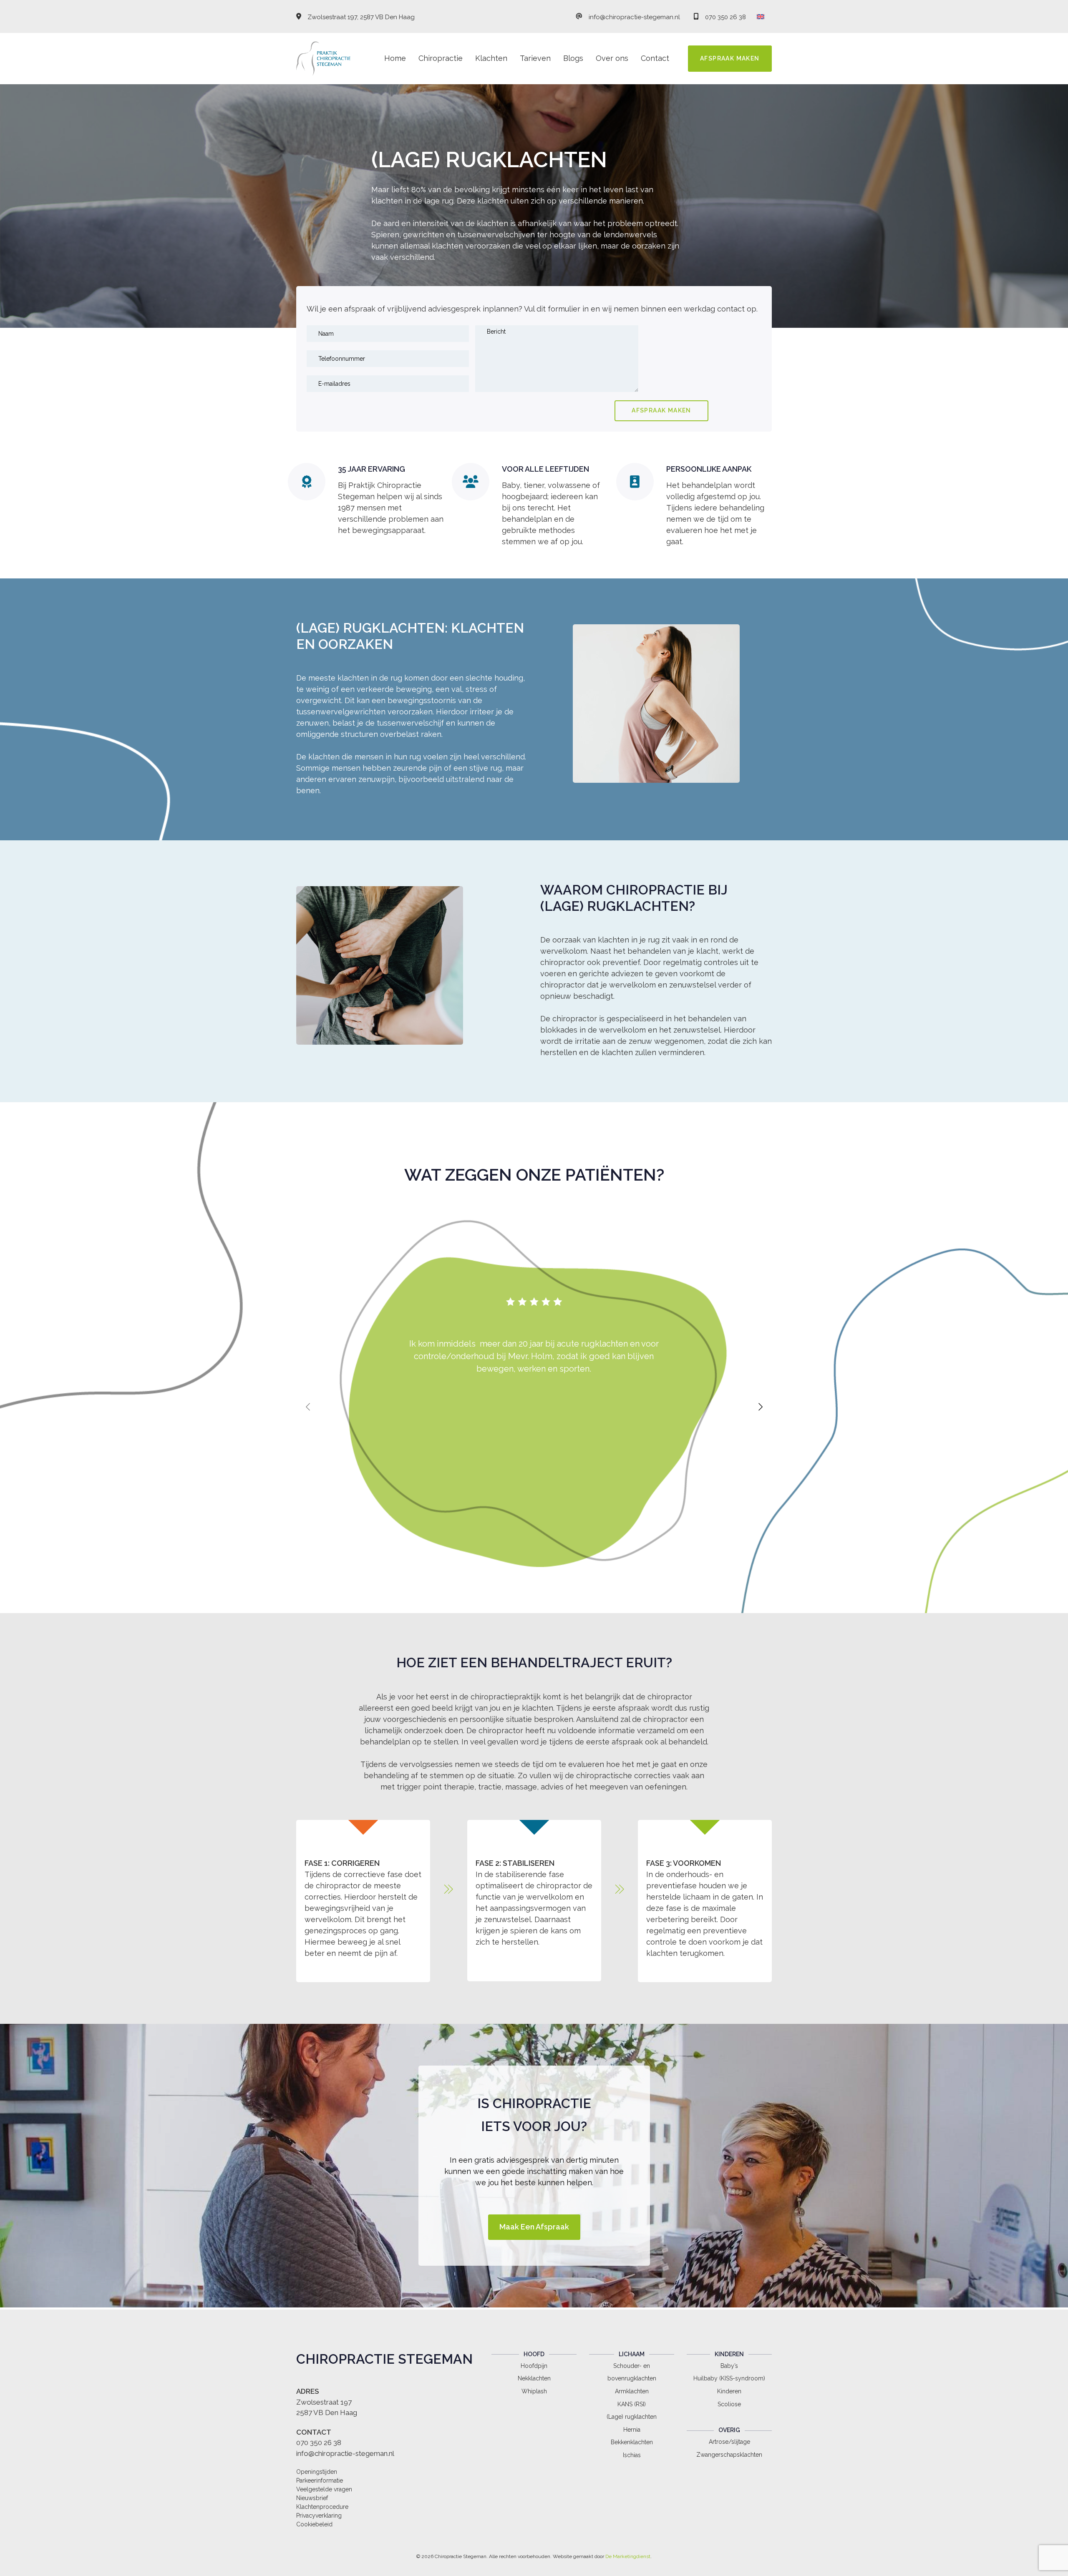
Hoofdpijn (534, 2366)
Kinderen (729, 2391)
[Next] (761, 1407)
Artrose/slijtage (729, 2442)
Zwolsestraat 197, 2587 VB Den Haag (361, 17)
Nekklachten (534, 2378)
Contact (655, 58)
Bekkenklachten (632, 2442)
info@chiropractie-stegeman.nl (634, 17)
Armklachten (632, 2391)
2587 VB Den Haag (327, 2413)
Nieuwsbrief (312, 2498)
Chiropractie (441, 58)
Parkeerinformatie (320, 2480)
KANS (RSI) (632, 2404)
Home (395, 58)
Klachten (491, 58)
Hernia (632, 2430)
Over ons (612, 58)
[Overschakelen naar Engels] (761, 16)
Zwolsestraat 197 (324, 2402)
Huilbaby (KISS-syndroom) (729, 2378)
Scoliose (729, 2404)
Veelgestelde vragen (324, 2489)
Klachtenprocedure (322, 2507)
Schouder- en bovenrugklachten (632, 2372)
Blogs (573, 58)
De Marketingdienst (628, 2556)
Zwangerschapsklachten (729, 2455)
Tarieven (535, 58)
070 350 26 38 (725, 17)
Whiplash (534, 2391)
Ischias (632, 2455)
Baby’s (729, 2366)
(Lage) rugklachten (632, 2417)
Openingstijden (317, 2472)
